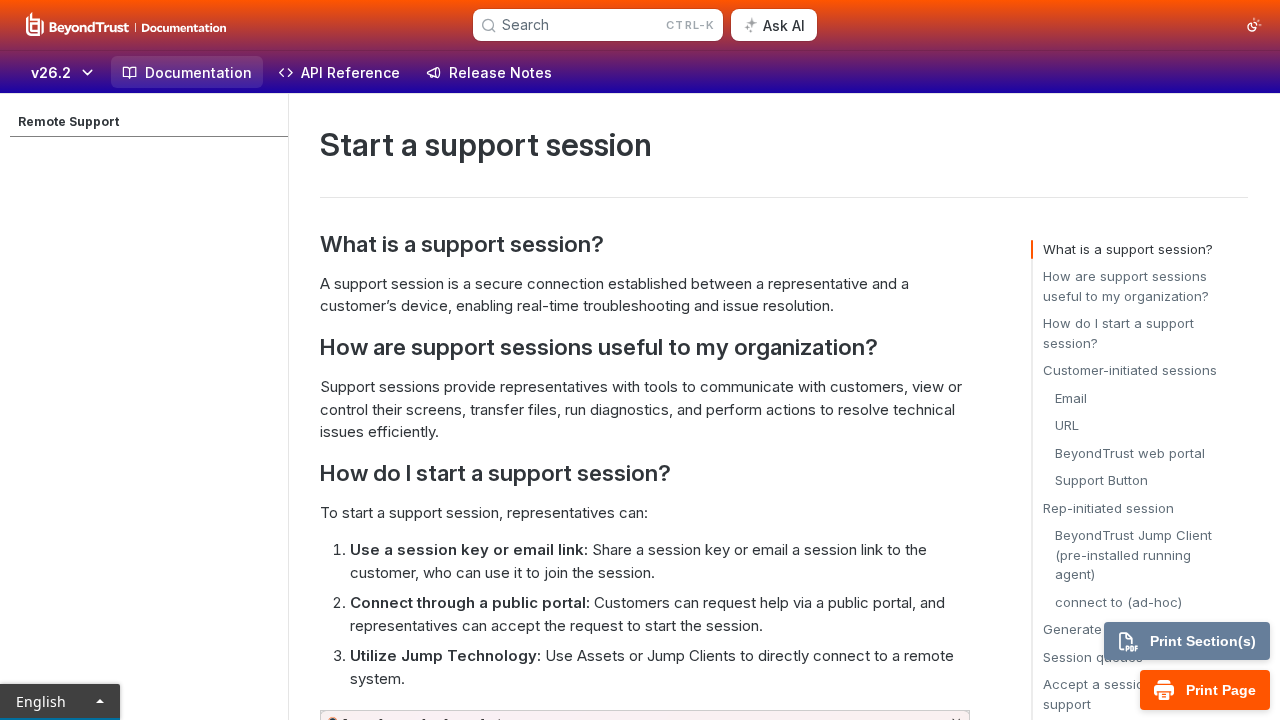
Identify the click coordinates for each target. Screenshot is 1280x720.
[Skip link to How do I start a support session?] (306, 472)
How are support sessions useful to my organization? (1126, 286)
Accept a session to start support (1121, 694)
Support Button (1101, 480)
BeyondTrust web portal (1130, 453)
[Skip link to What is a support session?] (306, 244)
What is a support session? (1128, 249)
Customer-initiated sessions (1130, 370)
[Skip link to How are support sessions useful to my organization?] (306, 347)
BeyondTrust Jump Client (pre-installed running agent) (1133, 554)
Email (1071, 398)
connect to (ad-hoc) (1118, 602)
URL (1067, 425)
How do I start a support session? (1118, 333)
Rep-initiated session (1108, 508)
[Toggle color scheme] (1254, 25)
